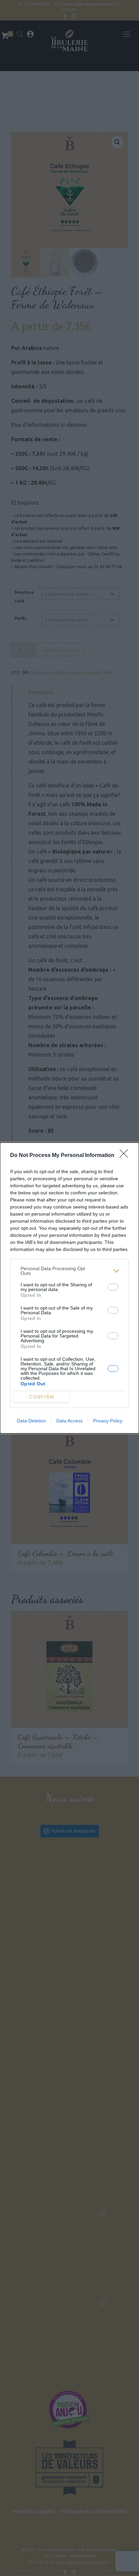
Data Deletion (31, 1421)
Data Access (69, 1421)
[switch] (113, 1287)
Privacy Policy (108, 1421)
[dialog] (69, 1288)
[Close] (126, 1156)
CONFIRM (42, 1397)
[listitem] (69, 1271)
